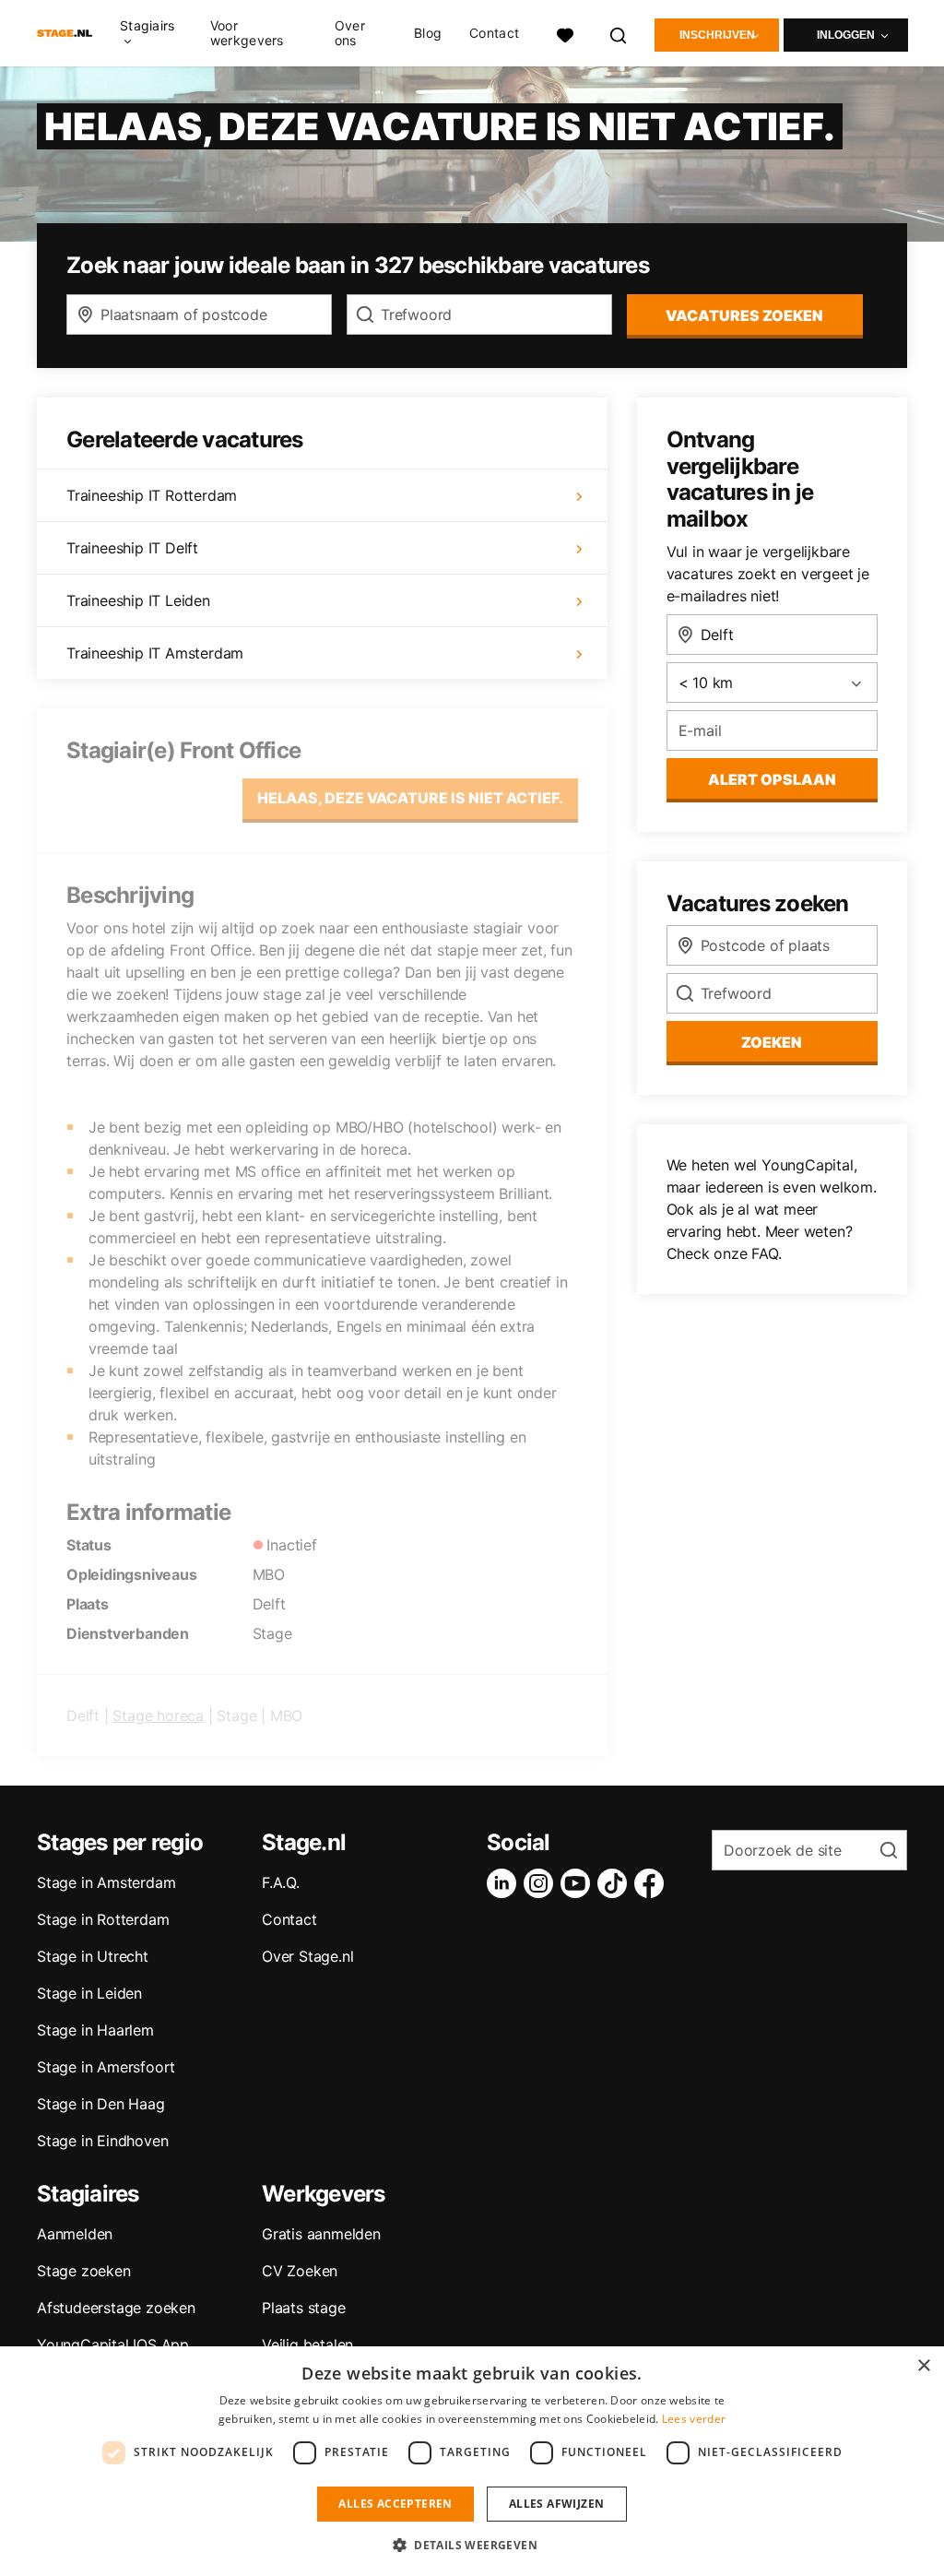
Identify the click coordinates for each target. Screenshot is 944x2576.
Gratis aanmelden (321, 2234)
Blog (428, 33)
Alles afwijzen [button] (557, 2504)
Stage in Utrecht (93, 1956)
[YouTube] (579, 1883)
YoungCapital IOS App (113, 2345)
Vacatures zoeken (744, 315)
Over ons (350, 33)
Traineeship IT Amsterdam (155, 653)
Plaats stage (304, 2308)
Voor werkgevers (247, 33)
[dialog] (472, 2461)
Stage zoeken (84, 2271)
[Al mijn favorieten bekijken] (565, 33)
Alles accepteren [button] (395, 2504)
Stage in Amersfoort (106, 2067)
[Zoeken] (619, 33)
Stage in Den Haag (101, 2104)
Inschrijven (717, 35)
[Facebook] (653, 1883)
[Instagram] (542, 1883)
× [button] (923, 2366)
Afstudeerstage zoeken (116, 2308)
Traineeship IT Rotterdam (152, 495)
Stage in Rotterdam (103, 1919)
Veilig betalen (307, 2345)
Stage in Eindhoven (102, 2141)
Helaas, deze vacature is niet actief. (410, 798)
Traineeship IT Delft (132, 548)
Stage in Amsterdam (106, 1882)
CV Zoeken (300, 2271)
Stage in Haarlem (95, 2030)
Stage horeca (158, 1715)
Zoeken (772, 1042)
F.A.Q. (281, 1882)
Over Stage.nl (307, 1956)
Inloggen (846, 35)
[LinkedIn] (505, 1883)
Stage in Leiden (89, 1993)
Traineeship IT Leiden (138, 600)
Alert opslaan (772, 779)
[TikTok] (616, 1883)
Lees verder (694, 2419)
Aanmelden (75, 2234)
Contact (494, 33)
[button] (472, 2545)
